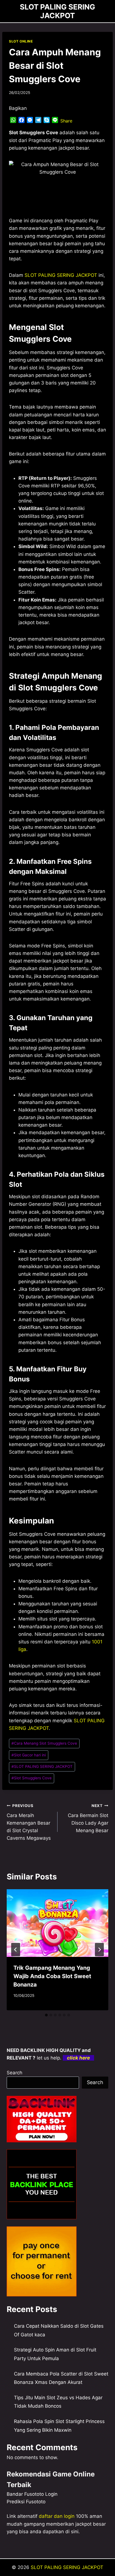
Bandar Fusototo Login (32, 2494)
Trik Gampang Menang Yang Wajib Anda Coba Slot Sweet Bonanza (52, 1976)
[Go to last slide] (16, 1950)
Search (15, 2073)
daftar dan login (57, 2516)
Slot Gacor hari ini (29, 1755)
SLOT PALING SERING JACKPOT (42, 1766)
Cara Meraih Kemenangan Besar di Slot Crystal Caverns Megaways (29, 1822)
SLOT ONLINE (21, 41)
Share (66, 121)
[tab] (46, 2015)
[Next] (99, 1950)
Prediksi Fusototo (26, 2502)
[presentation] (57, 1923)
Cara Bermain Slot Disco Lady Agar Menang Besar (88, 1818)
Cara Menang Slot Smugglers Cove (44, 1743)
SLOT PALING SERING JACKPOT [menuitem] (61, 275)
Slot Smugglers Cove (32, 1778)
